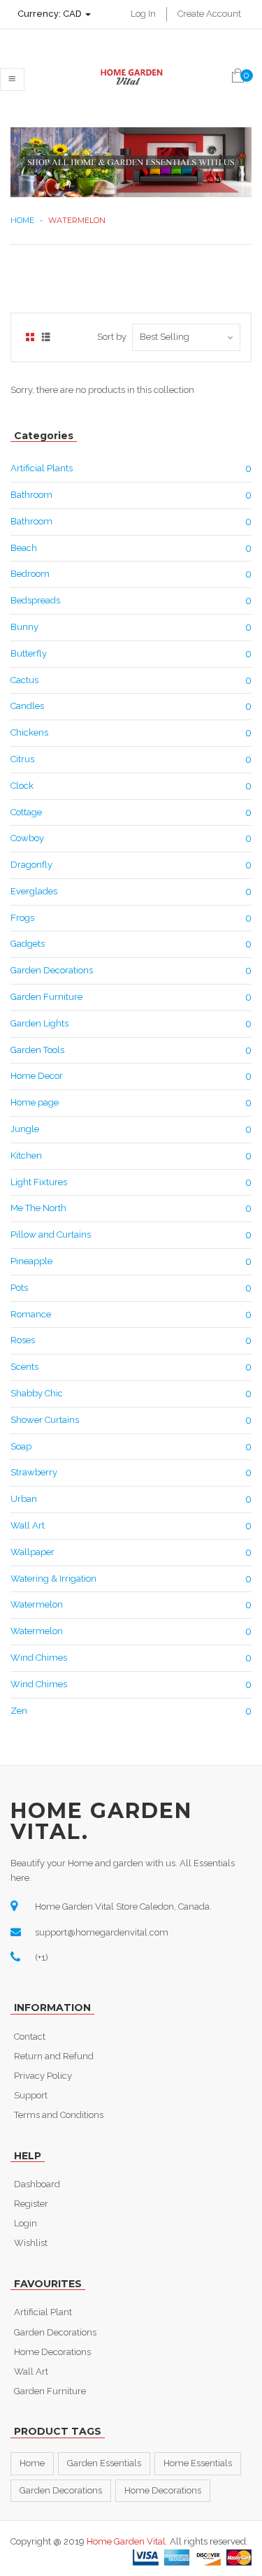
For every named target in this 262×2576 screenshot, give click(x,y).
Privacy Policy (43, 2076)
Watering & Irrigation (53, 1579)
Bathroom (31, 495)
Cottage (26, 812)
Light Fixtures (39, 1182)
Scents (24, 1367)
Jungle (25, 1129)
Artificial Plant (43, 2312)
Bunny (24, 627)
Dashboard (37, 2184)
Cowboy (27, 838)
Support (31, 2095)
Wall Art (28, 1525)
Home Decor (37, 1076)
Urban (24, 1499)
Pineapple (31, 1261)
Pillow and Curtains (51, 1235)
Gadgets (28, 944)
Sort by (112, 337)
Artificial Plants (42, 468)
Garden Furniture (46, 997)
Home (22, 220)
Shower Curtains (45, 1420)
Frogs (22, 918)
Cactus (24, 680)
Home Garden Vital (126, 2541)
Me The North (38, 1208)
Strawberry (34, 1472)
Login (26, 2223)
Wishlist (31, 2243)
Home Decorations (52, 2352)
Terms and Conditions (59, 2115)
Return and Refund (54, 2056)
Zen (19, 1711)
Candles (27, 706)
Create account (209, 14)
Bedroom (30, 574)
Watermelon (37, 1604)
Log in (143, 14)
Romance (31, 1314)
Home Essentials (198, 2463)
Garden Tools (37, 1050)
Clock (22, 786)
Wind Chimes (39, 1658)
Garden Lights (39, 1023)
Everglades (34, 891)
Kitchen (26, 1155)
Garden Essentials (104, 2463)
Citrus (22, 759)
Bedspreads (35, 600)
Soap (21, 1446)
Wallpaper (32, 1552)
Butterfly (29, 653)
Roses (23, 1340)
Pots (19, 1288)
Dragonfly (31, 865)
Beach (24, 548)
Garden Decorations (52, 970)
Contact (30, 2037)
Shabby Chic (37, 1393)
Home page (35, 1102)
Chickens (29, 732)
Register (31, 2204)
